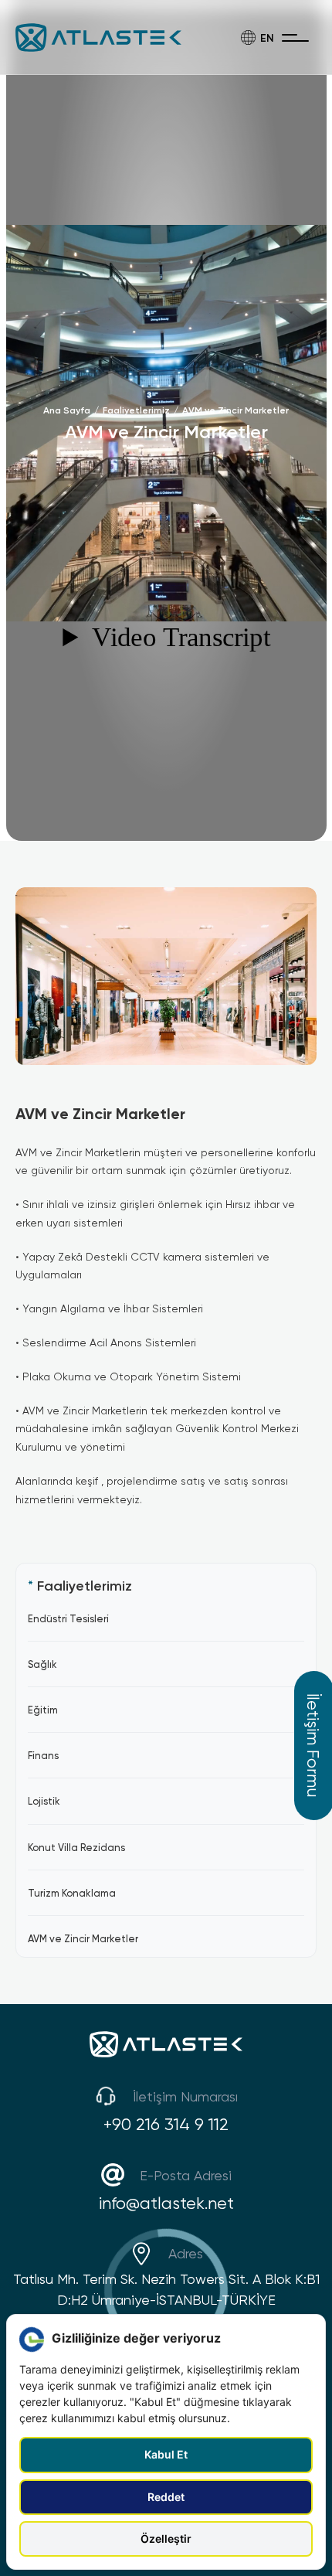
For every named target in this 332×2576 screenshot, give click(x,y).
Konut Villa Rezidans (76, 1847)
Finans (43, 1755)
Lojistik (44, 1801)
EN (267, 37)
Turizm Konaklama (72, 1893)
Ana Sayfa (67, 410)
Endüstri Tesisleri (68, 1618)
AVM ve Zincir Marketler (235, 410)
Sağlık (42, 1664)
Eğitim (43, 1710)
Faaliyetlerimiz (136, 410)
